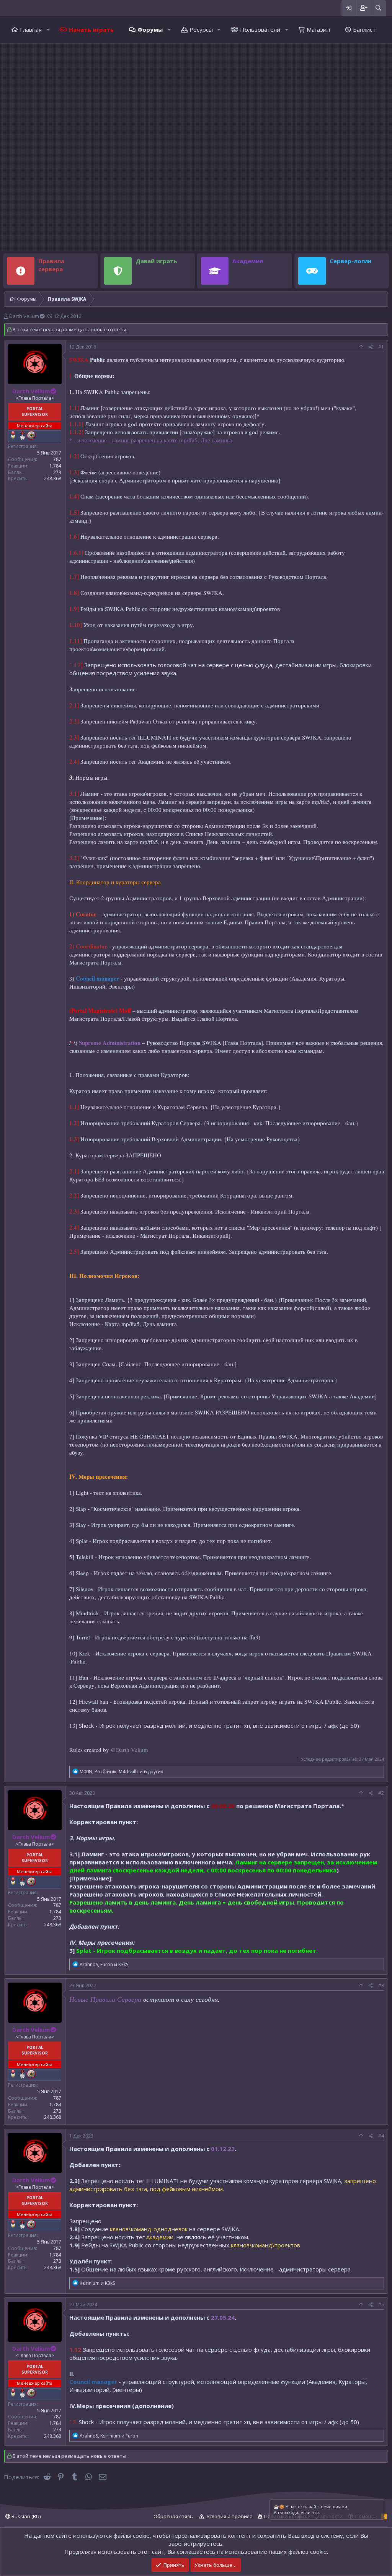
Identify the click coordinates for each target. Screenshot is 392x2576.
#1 (381, 347)
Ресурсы (201, 29)
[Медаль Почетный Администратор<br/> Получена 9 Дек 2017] (22, 435)
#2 (381, 1793)
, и (104, 1964)
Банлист (364, 29)
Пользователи (260, 29)
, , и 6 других (121, 1772)
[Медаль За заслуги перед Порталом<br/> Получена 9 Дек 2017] (13, 435)
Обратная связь (173, 2516)
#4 (381, 2136)
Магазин (318, 29)
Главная (31, 29)
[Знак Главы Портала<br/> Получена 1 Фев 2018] (31, 435)
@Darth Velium (129, 1750)
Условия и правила (229, 2516)
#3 (381, 1985)
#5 (381, 2305)
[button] (48, 30)
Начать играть (91, 29)
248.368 (53, 478)
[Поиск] (378, 8)
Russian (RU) (25, 2516)
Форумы (150, 29)
